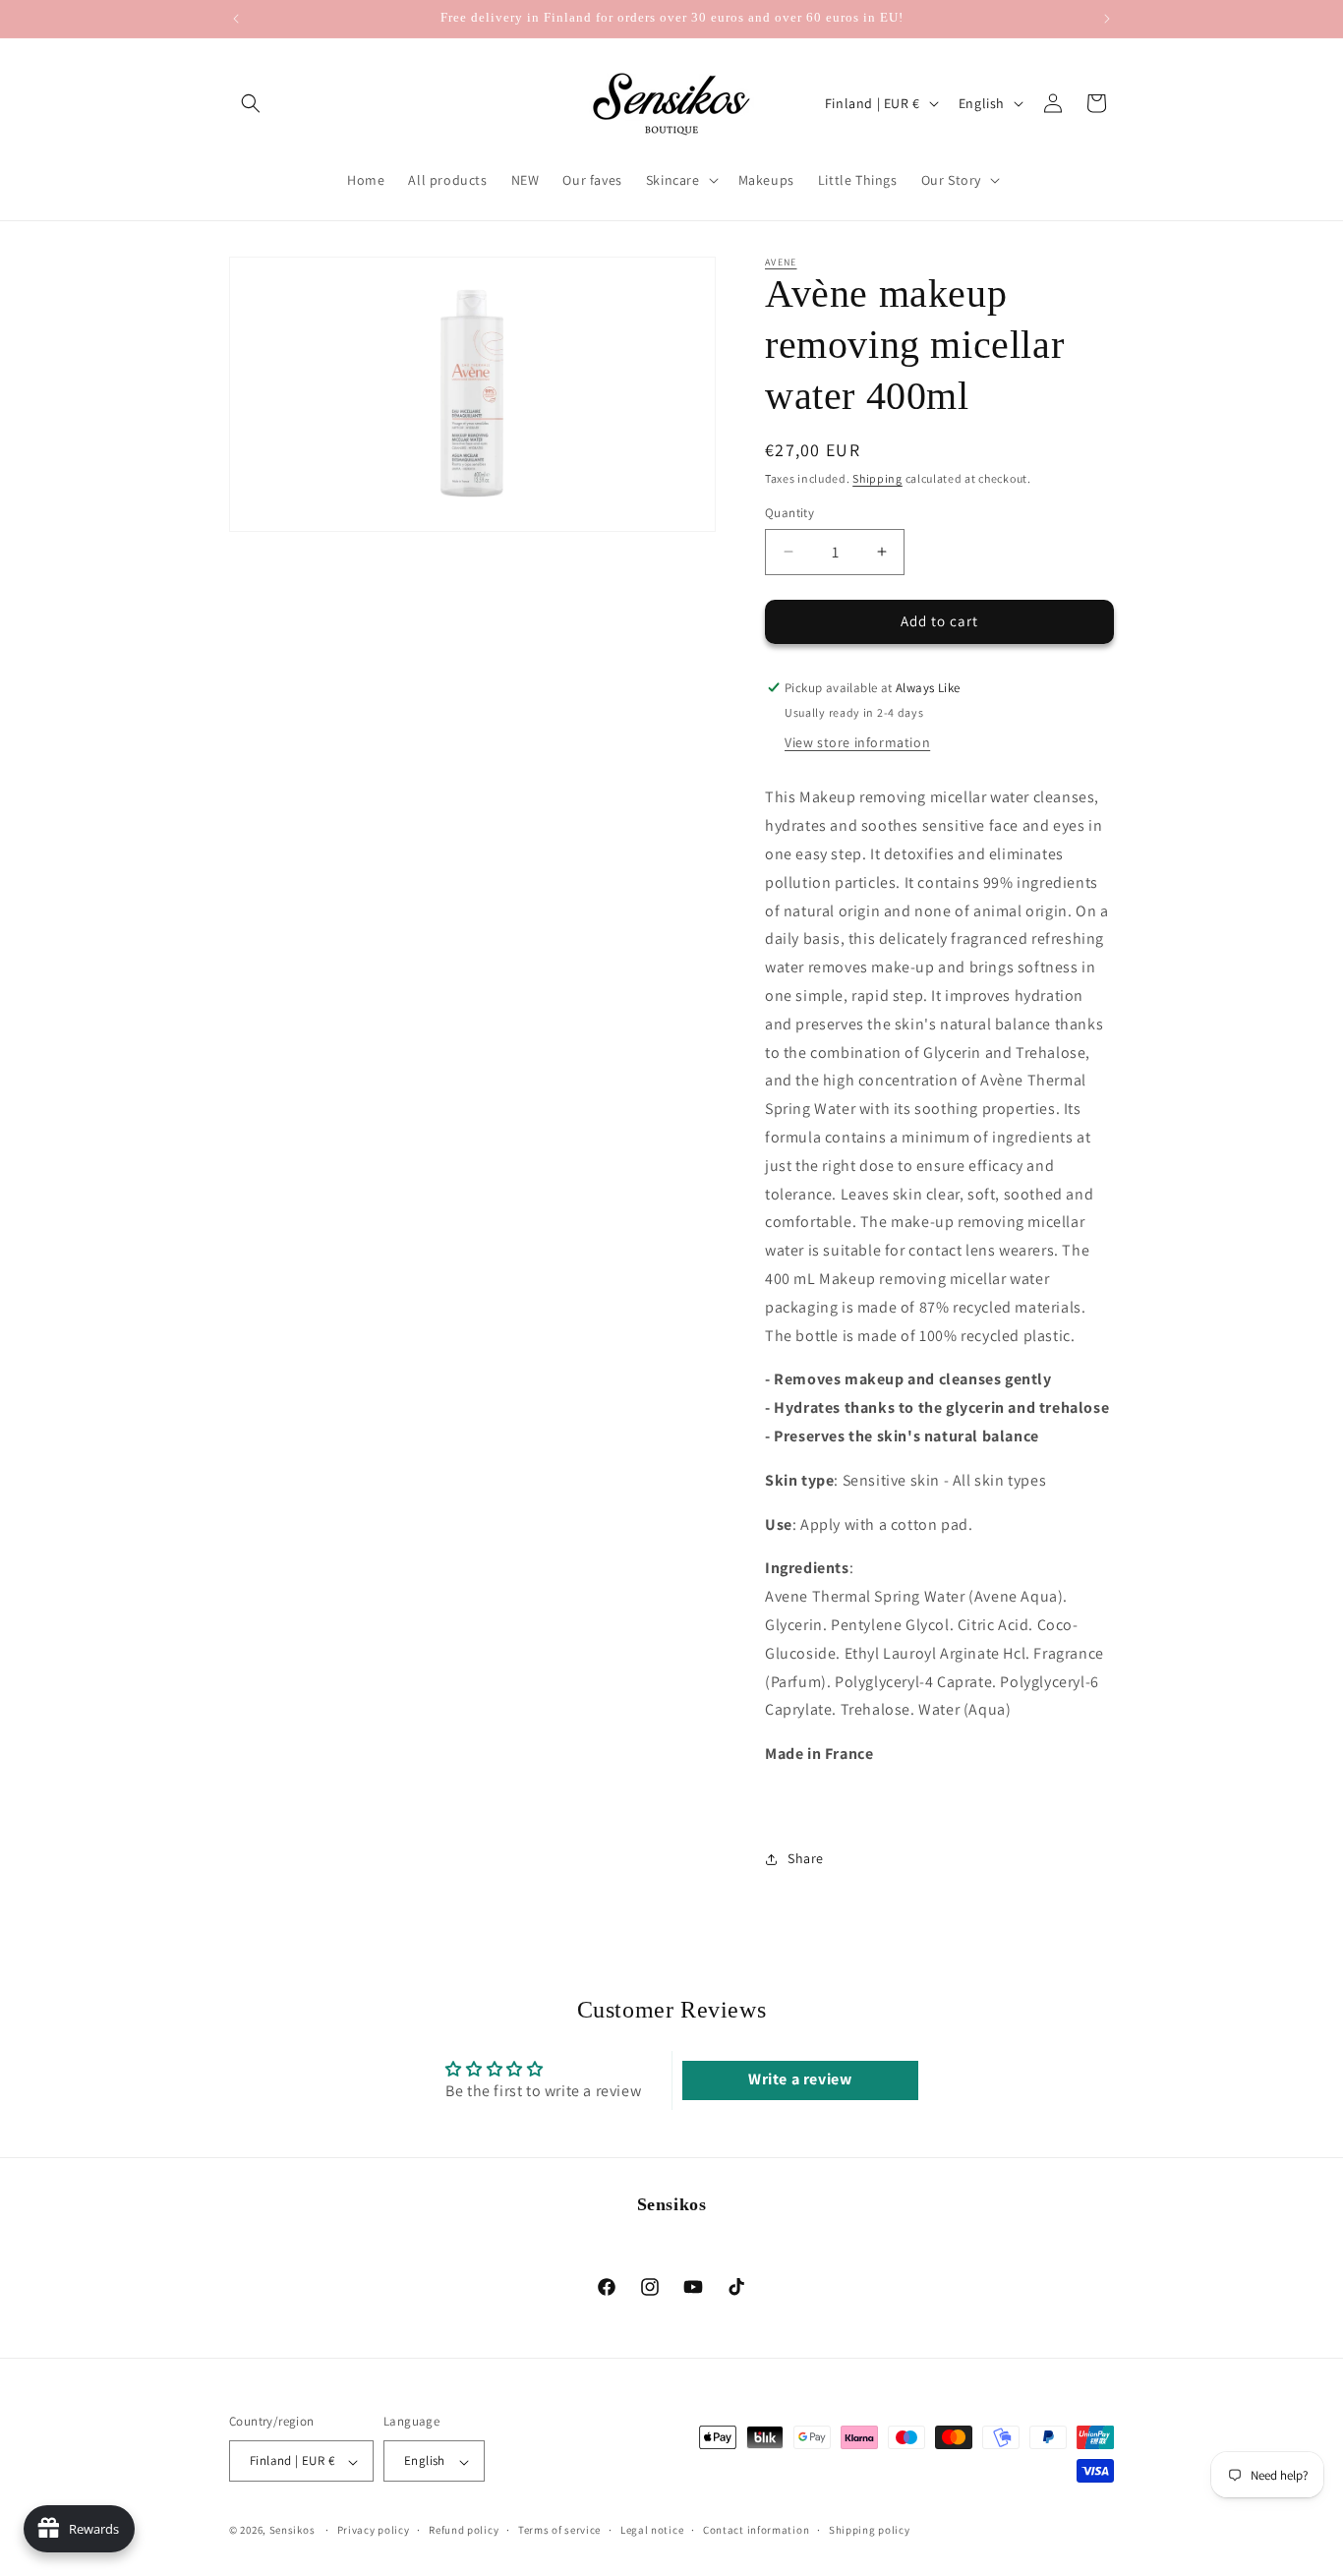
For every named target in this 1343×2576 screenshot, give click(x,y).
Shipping (877, 478)
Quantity (789, 513)
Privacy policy (374, 2530)
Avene (781, 262)
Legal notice (652, 2530)
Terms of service (559, 2530)
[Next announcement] (1107, 19)
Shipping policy (870, 2530)
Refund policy (464, 2530)
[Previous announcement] (236, 19)
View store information (857, 742)
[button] (251, 103)
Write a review (800, 2079)
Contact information (756, 2530)
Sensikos (292, 2531)
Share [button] (806, 1858)
